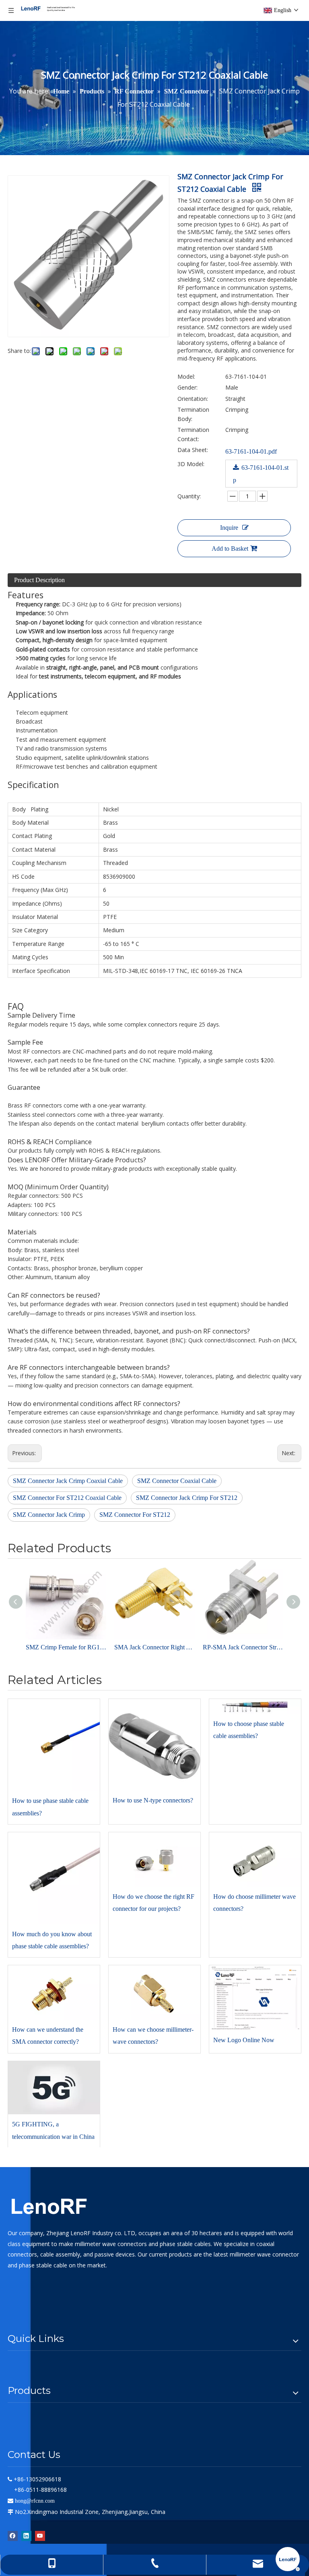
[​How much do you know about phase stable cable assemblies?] (54, 1878)
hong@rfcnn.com (35, 2501)
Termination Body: (193, 414)
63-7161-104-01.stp (261, 473)
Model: (186, 376)
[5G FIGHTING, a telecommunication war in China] (54, 2088)
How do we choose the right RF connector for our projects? (153, 1903)
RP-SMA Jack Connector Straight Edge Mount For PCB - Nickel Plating (243, 1647)
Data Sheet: (193, 450)
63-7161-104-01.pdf (251, 451)
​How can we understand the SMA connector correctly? (48, 2036)
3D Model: (191, 464)
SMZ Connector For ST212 (135, 1515)
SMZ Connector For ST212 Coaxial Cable (67, 1498)
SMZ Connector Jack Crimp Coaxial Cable (68, 1481)
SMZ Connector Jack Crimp (49, 1515)
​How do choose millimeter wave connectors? (254, 1903)
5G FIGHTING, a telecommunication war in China (53, 2130)
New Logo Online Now (244, 2040)
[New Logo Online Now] (255, 1998)
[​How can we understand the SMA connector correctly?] (54, 1992)
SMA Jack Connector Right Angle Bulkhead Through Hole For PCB (154, 1647)
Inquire (229, 528)
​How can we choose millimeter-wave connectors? (153, 2036)
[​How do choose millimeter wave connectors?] (255, 1859)
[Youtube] (40, 2536)
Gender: (187, 387)
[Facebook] (13, 2536)
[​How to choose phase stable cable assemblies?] (255, 1706)
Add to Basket (230, 549)
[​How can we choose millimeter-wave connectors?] (154, 1992)
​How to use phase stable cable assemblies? (50, 1807)
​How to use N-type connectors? (153, 1800)
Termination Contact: (193, 434)
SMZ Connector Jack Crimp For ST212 (187, 1498)
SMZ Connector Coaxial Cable (177, 1481)
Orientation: (193, 399)
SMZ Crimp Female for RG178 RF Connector (66, 1647)
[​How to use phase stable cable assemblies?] (54, 1745)
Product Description (39, 580)
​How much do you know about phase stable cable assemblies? (52, 1940)
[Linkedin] (26, 2536)
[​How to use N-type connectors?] (154, 1745)
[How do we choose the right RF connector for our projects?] (154, 1859)
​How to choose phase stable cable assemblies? (249, 1730)
